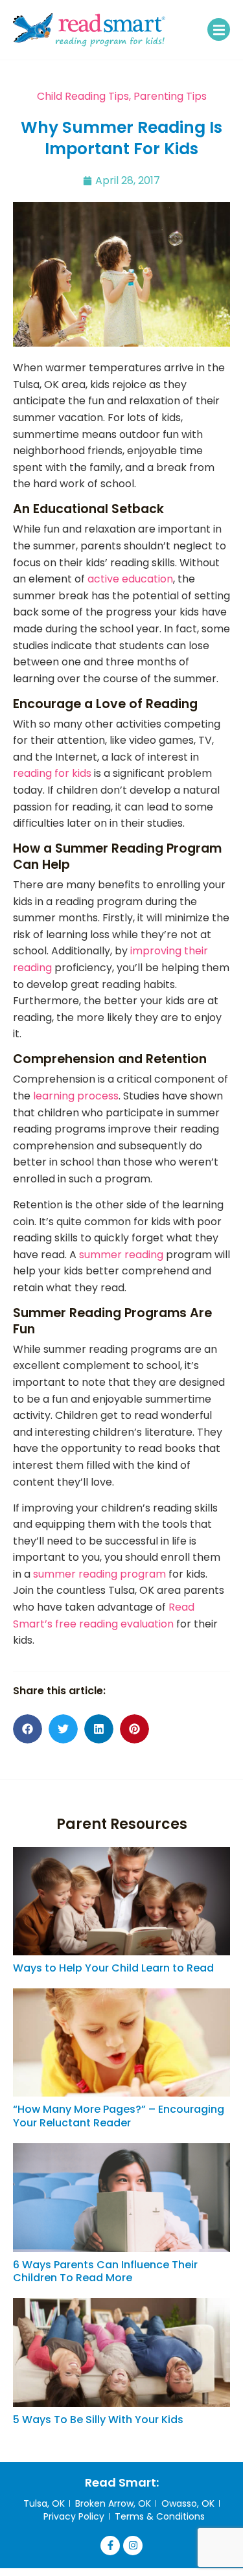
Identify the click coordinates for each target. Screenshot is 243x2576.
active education (130, 579)
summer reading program (99, 1574)
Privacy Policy (74, 2516)
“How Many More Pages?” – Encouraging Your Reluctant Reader (119, 2116)
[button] (219, 29)
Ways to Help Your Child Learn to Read (113, 1968)
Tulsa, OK (44, 2503)
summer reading (121, 1255)
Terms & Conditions (160, 2516)
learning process (76, 1096)
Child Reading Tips (83, 96)
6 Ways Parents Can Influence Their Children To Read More (105, 2271)
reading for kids (52, 773)
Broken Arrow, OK (113, 2503)
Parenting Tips (170, 96)
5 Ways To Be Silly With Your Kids (98, 2420)
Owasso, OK (188, 2503)
